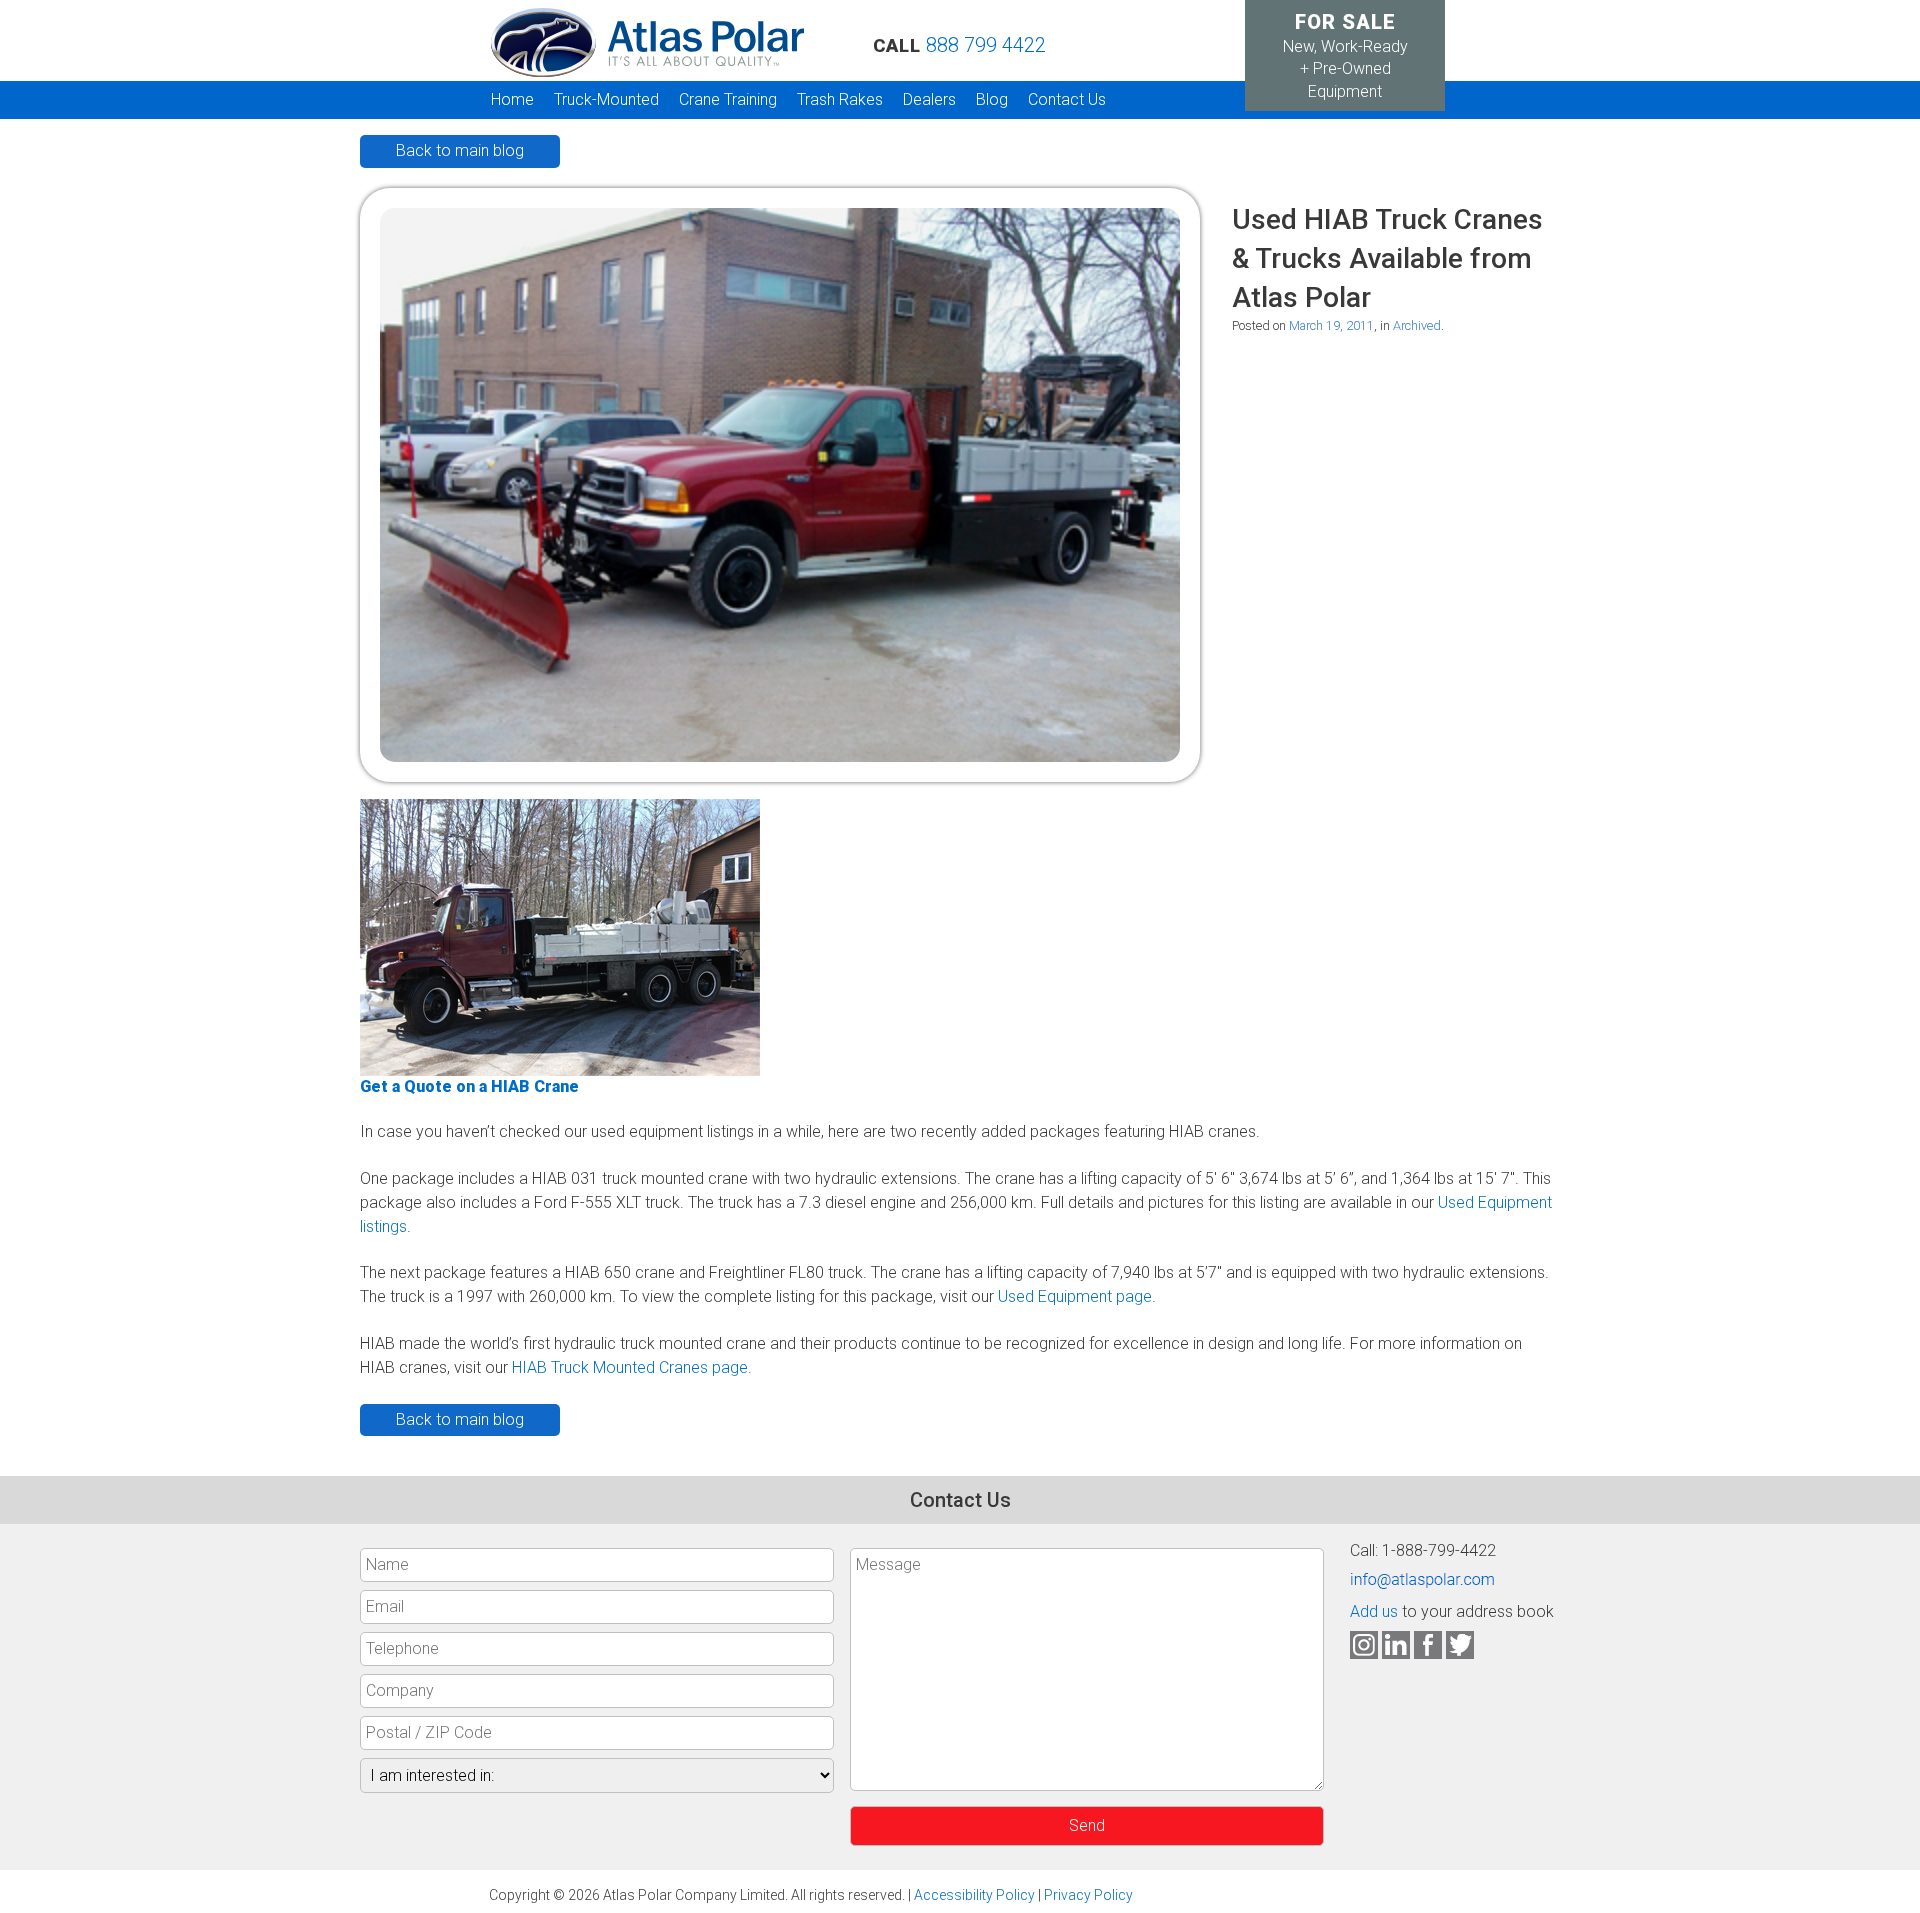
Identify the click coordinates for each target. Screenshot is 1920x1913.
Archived (1417, 325)
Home (512, 99)
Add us (1374, 1611)
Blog (992, 99)
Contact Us (1067, 99)
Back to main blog (460, 150)
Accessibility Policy (974, 1895)
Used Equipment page (1075, 1296)
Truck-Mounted (606, 99)
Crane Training (728, 99)
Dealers (929, 99)
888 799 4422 (986, 45)
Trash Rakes (840, 99)
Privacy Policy (1088, 1895)
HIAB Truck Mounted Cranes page (630, 1367)
